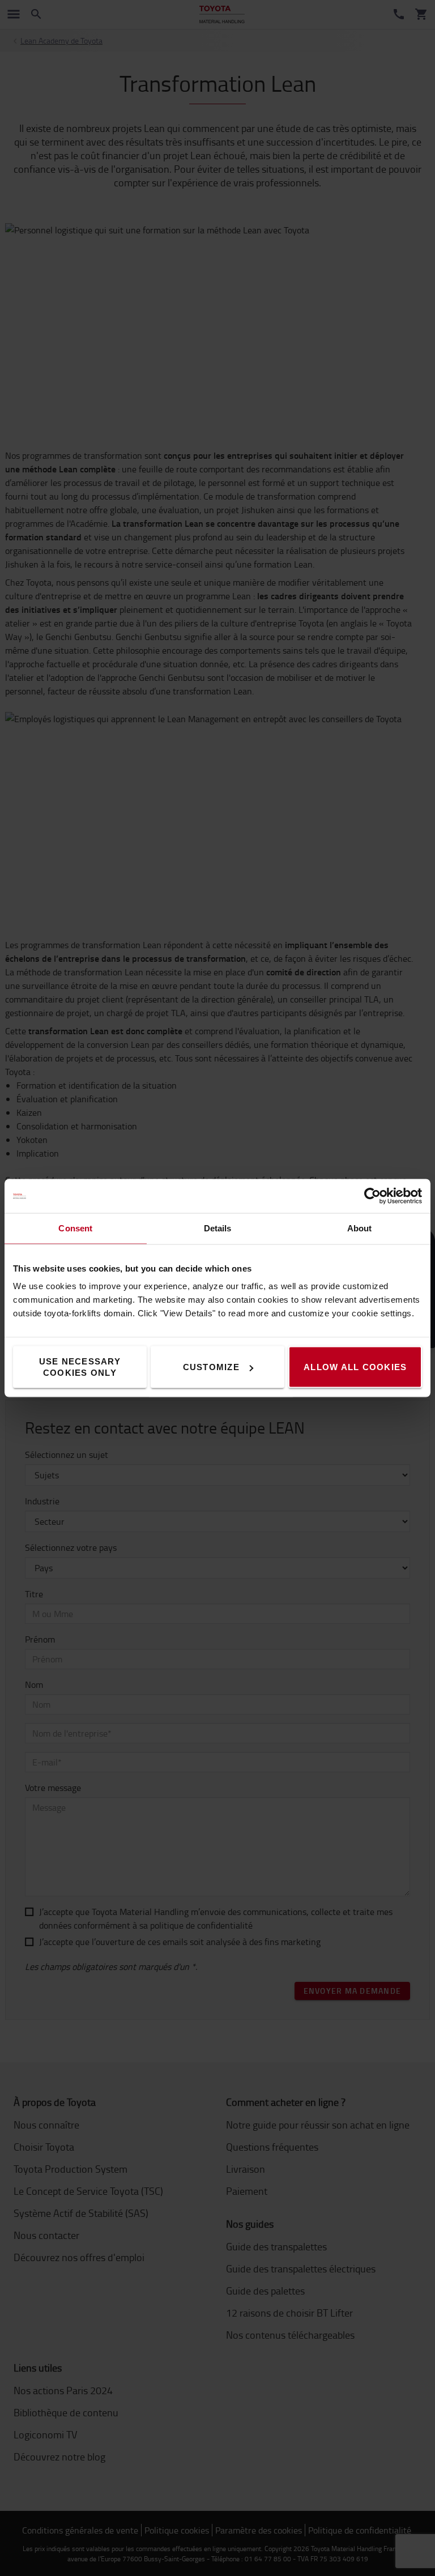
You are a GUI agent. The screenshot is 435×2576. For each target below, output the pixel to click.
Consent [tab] (75, 1228)
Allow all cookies (355, 1367)
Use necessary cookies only (80, 1367)
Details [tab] (218, 1228)
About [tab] (360, 1228)
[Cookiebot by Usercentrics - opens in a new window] (372, 1196)
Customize (211, 1367)
